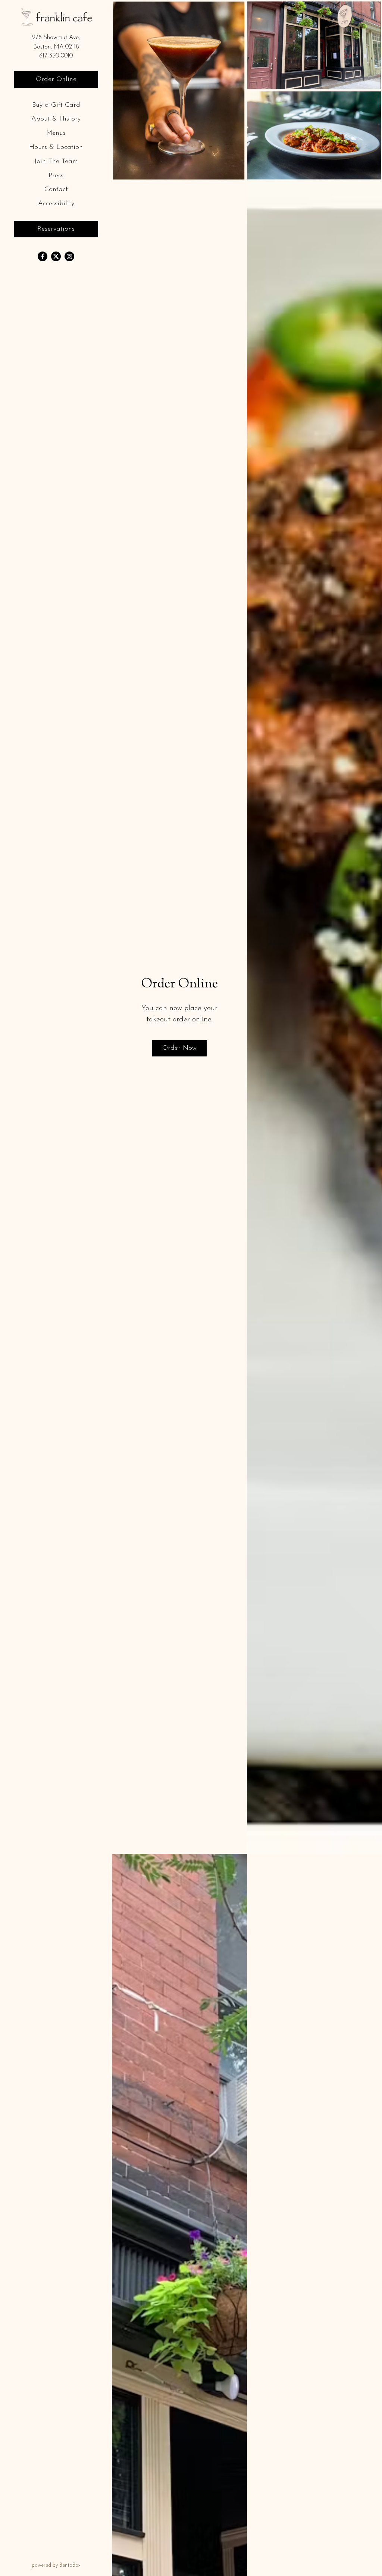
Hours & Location (56, 147)
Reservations (56, 229)
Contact (56, 190)
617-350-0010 (56, 56)
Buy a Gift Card (58, 105)
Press (56, 176)
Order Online (56, 79)
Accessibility (56, 204)
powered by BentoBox (72, 2565)
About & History (56, 119)
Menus (56, 133)
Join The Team (58, 161)
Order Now (179, 1048)
